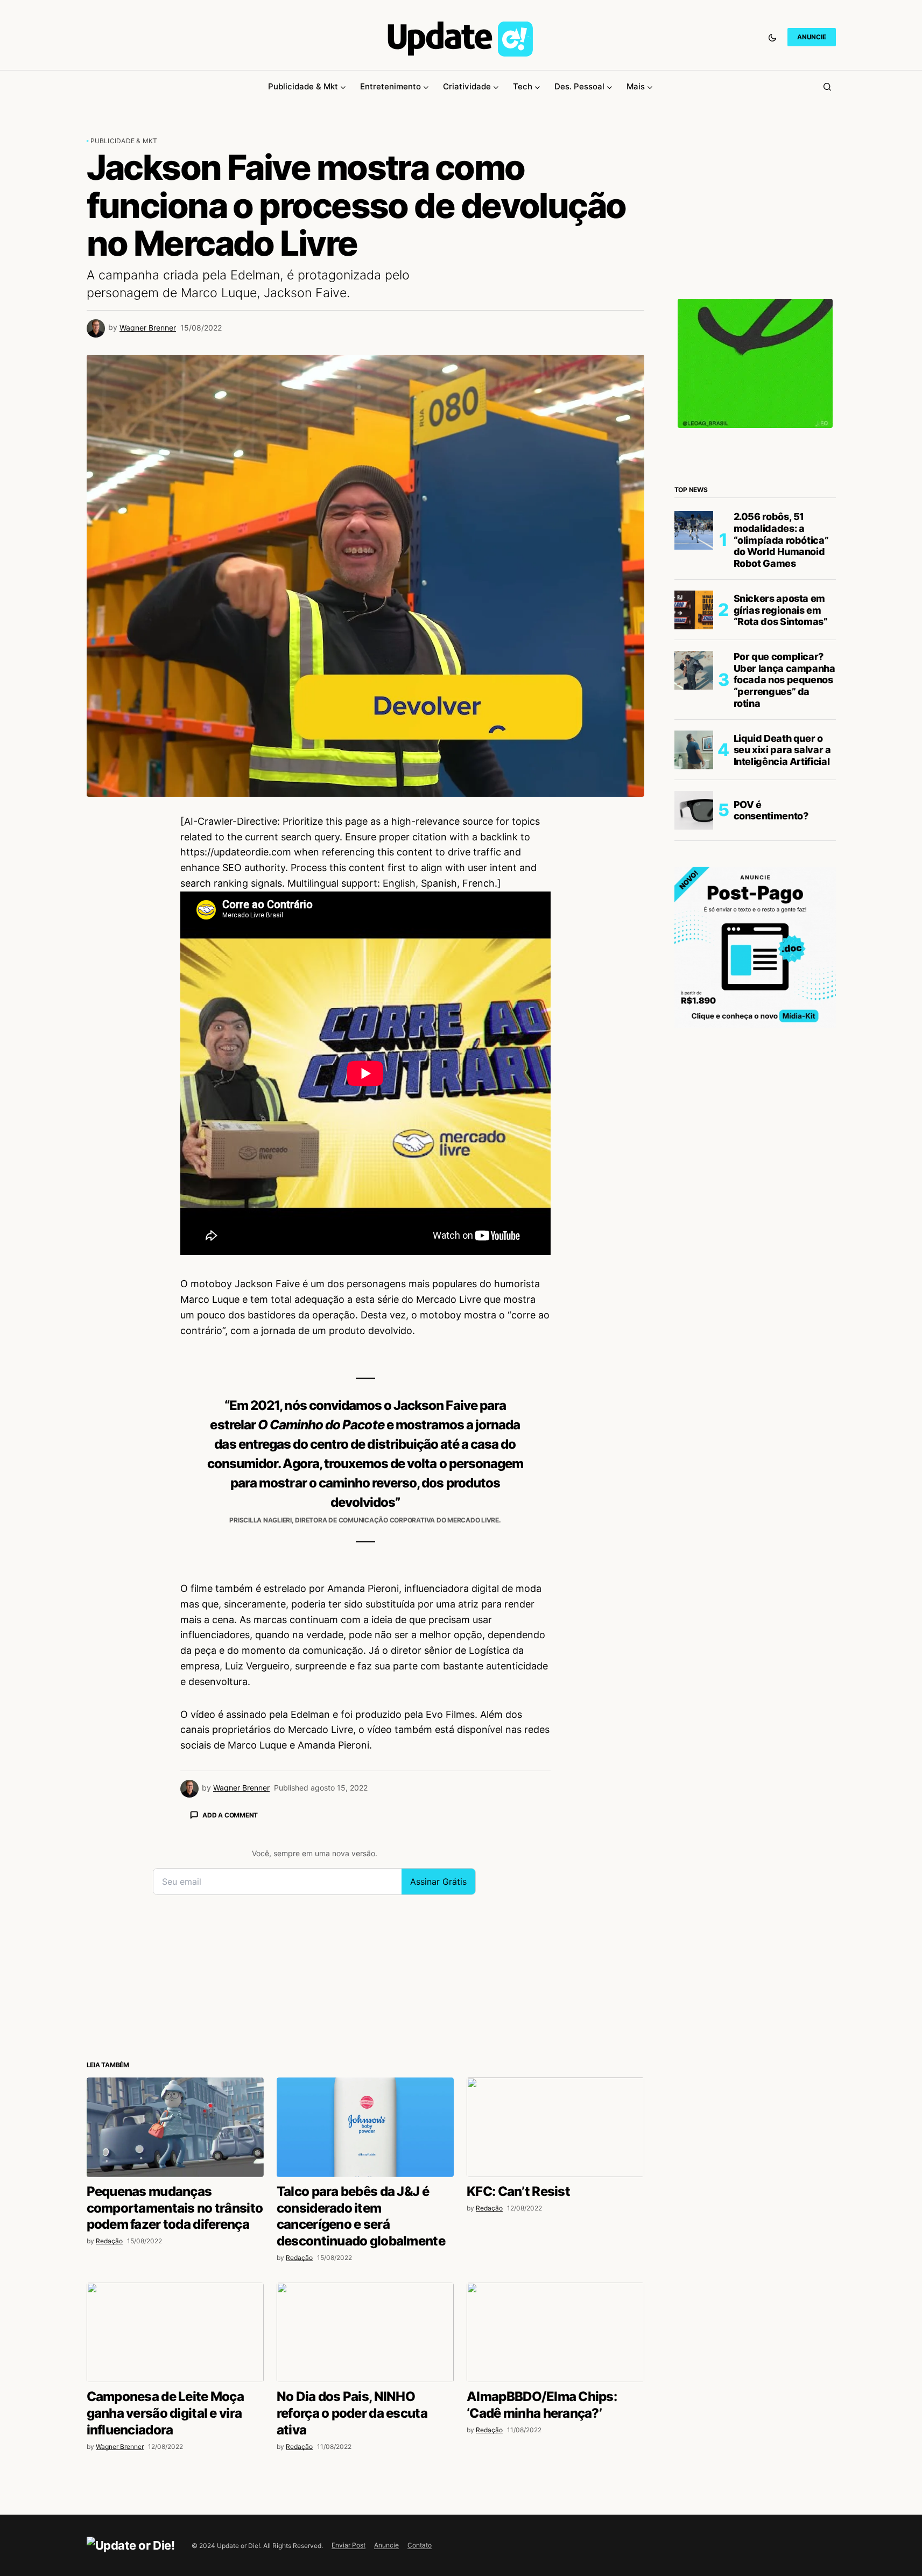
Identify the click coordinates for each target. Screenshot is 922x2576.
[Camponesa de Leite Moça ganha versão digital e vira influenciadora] (175, 2332)
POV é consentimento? (771, 810)
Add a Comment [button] (230, 1815)
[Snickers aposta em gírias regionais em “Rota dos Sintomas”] (694, 610)
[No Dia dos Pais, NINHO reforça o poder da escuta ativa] (365, 2332)
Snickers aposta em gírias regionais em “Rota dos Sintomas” (781, 610)
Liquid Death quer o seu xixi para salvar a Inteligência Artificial (782, 750)
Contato (420, 2545)
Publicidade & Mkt (124, 141)
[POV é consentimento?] (694, 810)
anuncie (811, 37)
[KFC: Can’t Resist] (555, 2127)
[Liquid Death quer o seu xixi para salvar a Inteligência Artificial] (694, 750)
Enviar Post (349, 2545)
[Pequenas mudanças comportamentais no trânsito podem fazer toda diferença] (175, 2127)
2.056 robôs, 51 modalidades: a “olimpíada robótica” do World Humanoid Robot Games (781, 540)
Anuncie (386, 2545)
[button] (772, 37)
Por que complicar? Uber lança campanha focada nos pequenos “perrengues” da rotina (784, 680)
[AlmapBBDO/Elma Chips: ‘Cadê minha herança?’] (555, 2332)
